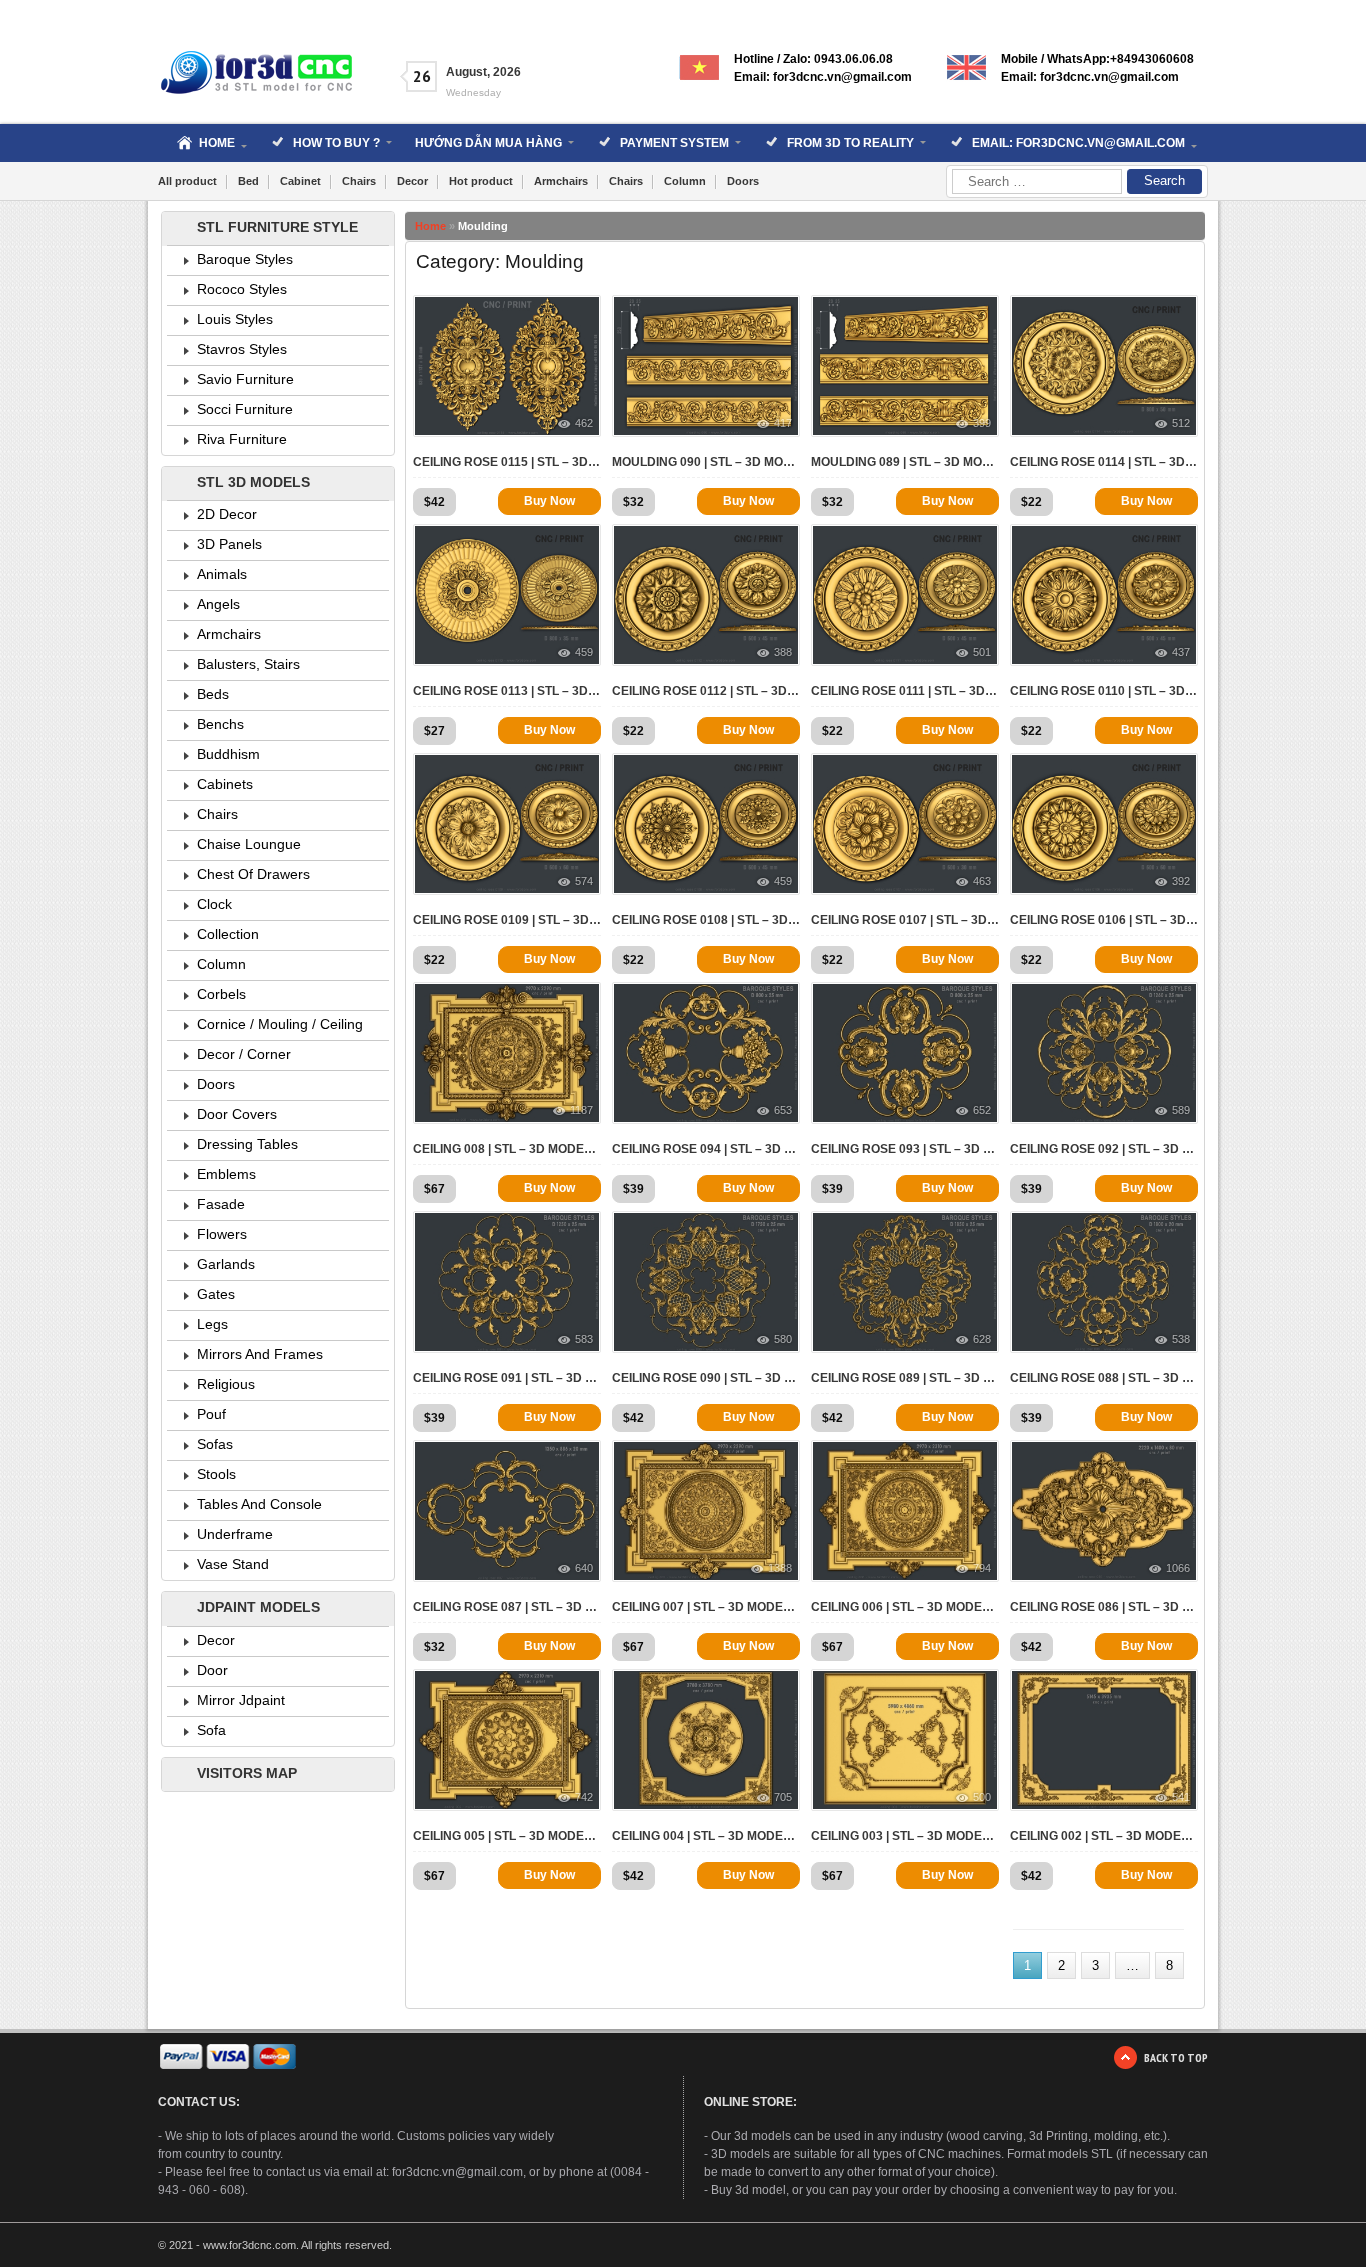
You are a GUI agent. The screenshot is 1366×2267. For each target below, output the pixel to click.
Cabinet (300, 181)
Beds (213, 694)
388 (783, 652)
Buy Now (549, 501)
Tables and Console (259, 1504)
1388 (780, 1568)
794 (982, 1568)
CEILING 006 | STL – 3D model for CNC (905, 1607)
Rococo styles (242, 289)
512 (1181, 423)
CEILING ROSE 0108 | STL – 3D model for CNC (706, 920)
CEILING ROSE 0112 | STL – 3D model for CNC (706, 691)
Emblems (226, 1174)
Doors (743, 181)
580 (783, 1339)
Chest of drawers (253, 874)
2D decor (227, 514)
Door (212, 1670)
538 (1181, 1339)
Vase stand (233, 1564)
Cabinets (225, 784)
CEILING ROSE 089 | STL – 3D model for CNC (905, 1378)
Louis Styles (235, 319)
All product (187, 181)
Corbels (221, 994)
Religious (226, 1384)
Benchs (220, 724)
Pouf (211, 1414)
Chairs (359, 181)
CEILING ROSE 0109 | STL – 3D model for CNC (507, 920)
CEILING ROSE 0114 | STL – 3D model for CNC (1104, 462)
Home (430, 226)
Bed (248, 181)
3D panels (229, 544)
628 (982, 1339)
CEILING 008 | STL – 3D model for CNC (507, 1149)
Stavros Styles (242, 349)
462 (584, 423)
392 (1181, 881)
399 (982, 423)
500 (982, 1797)
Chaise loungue (249, 844)
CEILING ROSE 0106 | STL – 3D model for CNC (1104, 920)
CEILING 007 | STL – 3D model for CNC (706, 1607)
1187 (581, 1110)
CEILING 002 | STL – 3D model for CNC (1104, 1836)
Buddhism (228, 754)
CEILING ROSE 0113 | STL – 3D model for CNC (507, 691)
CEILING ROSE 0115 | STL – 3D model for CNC (507, 462)
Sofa (211, 1730)
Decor (412, 181)
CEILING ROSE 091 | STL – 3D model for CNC (507, 1378)
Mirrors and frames (260, 1354)
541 (1181, 1797)
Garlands (226, 1264)
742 (584, 1797)
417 (783, 423)
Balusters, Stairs (248, 664)
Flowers (222, 1234)
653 (783, 1110)
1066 (1178, 1568)
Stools (216, 1474)
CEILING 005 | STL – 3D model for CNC (507, 1836)
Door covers (237, 1114)
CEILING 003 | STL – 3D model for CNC (905, 1836)
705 (783, 1797)
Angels (218, 604)
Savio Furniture (245, 379)
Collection (228, 934)
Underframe (235, 1534)
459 (584, 652)
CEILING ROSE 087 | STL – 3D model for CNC (507, 1607)
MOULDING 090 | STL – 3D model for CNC (706, 462)
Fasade (221, 1204)
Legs (212, 1324)
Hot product (481, 181)
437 (1181, 652)
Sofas (215, 1444)
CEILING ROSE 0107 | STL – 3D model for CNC (905, 920)
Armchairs (561, 181)
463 (982, 881)
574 (584, 881)
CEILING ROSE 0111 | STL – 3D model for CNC (905, 691)
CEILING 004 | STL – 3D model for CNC (706, 1836)
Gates (216, 1294)
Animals (222, 574)
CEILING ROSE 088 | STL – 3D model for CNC (1104, 1378)
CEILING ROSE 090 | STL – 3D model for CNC (706, 1378)
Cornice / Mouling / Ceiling (280, 1024)
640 (584, 1568)
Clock (214, 904)
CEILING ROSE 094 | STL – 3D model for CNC (706, 1149)
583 (584, 1339)
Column (685, 181)
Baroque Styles (245, 259)
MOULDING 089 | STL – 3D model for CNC (905, 462)
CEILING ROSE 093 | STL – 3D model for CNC (905, 1149)
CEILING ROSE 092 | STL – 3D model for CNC (1104, 1149)
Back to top (1176, 2057)
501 (982, 652)
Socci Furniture (245, 409)
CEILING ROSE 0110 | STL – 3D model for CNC (1104, 691)
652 (982, 1110)
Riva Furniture (242, 439)
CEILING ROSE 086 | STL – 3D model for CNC (1104, 1607)
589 (1181, 1110)
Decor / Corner (244, 1054)
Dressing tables (247, 1144)
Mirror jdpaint (241, 1700)
